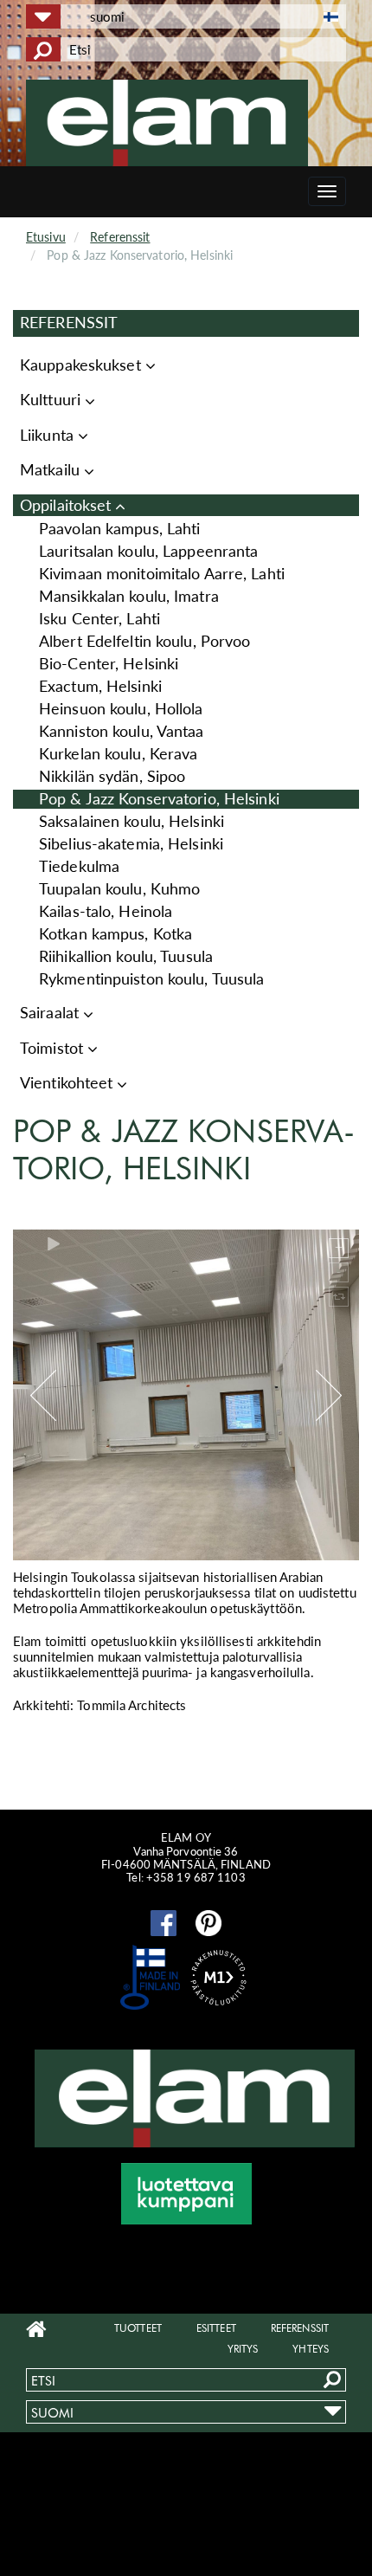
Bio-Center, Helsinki (109, 664)
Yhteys (311, 2349)
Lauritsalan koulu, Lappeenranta (148, 551)
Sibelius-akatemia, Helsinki (131, 844)
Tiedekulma (79, 866)
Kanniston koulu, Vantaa (122, 731)
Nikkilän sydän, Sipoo (112, 776)
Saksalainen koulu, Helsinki (131, 821)
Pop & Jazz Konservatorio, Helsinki (159, 799)
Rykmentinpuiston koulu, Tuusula (151, 979)
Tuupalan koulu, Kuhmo (119, 889)
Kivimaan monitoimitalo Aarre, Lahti (162, 574)
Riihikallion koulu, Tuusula (126, 956)
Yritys (243, 2349)
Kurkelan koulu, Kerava (118, 754)
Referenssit (120, 237)
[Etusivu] (192, 123)
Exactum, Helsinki (100, 686)
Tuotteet (138, 2328)
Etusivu (46, 237)
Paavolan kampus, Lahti (119, 529)
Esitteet (216, 2328)
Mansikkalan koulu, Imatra (129, 596)
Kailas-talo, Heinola (106, 911)
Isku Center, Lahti (99, 619)
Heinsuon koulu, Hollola (121, 709)
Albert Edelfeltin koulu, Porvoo (144, 641)
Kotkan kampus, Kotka (115, 934)
